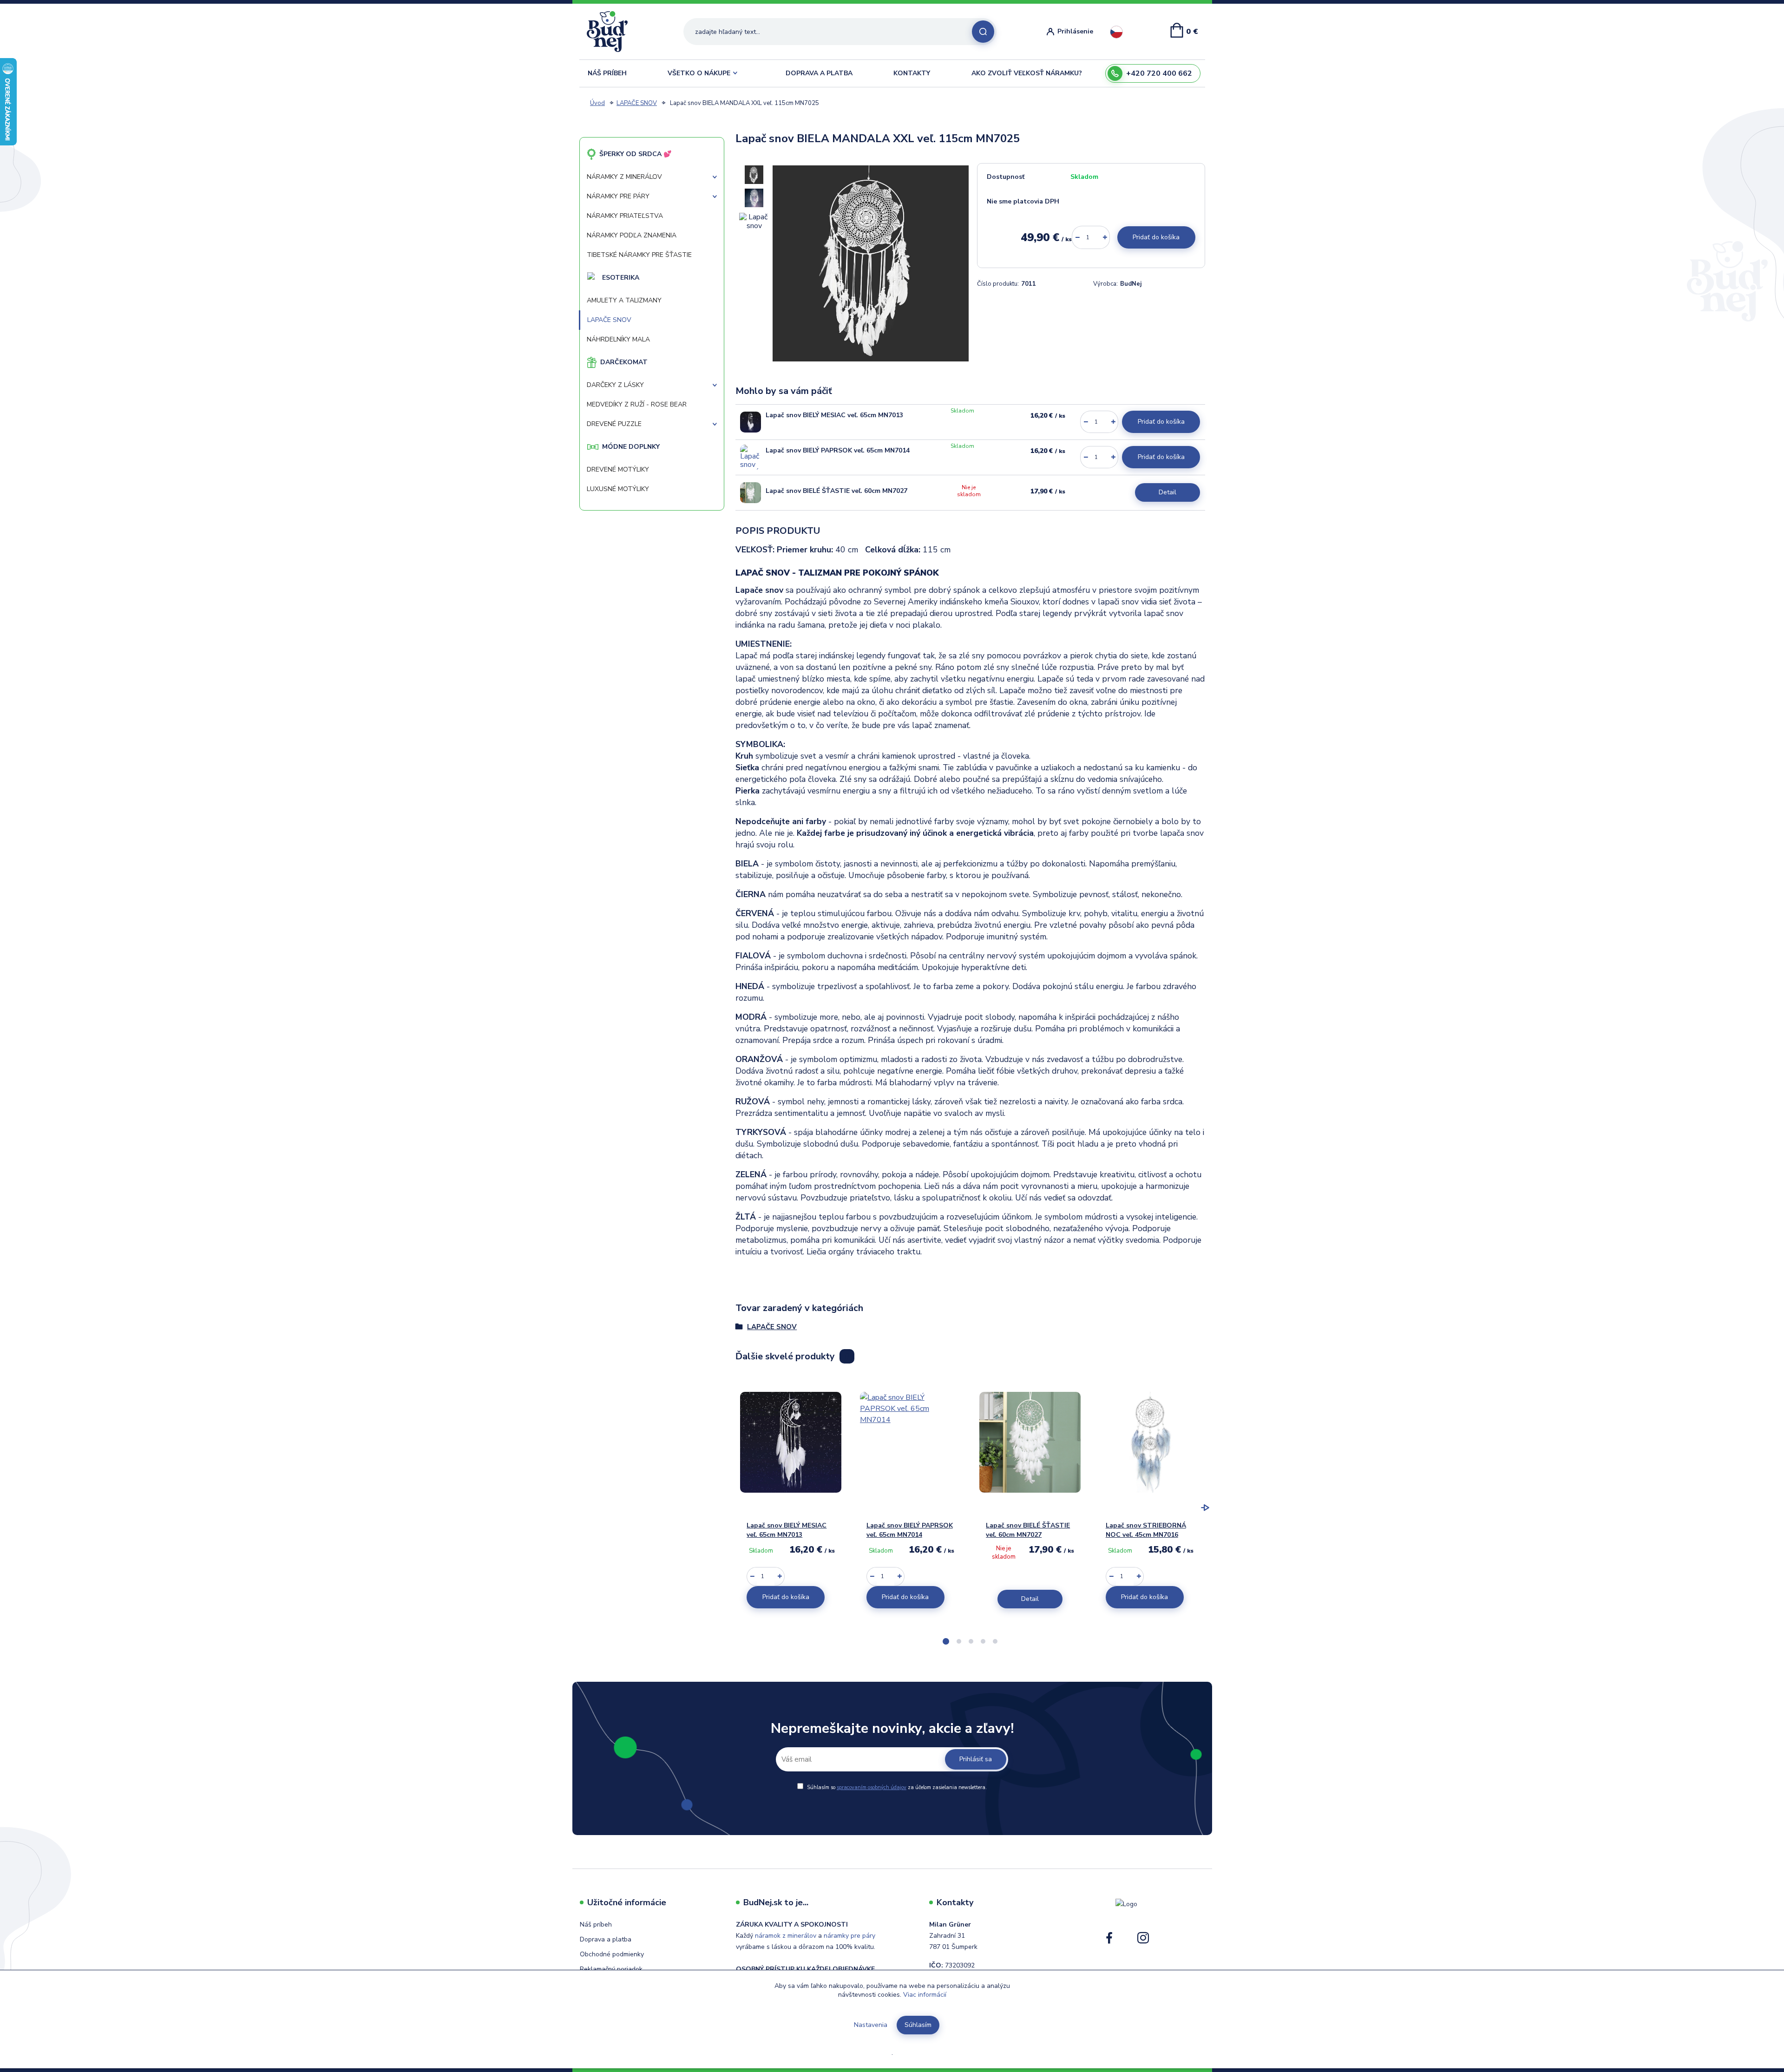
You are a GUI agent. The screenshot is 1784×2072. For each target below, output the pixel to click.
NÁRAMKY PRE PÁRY (618, 196)
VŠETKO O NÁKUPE (699, 73)
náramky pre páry (849, 1936)
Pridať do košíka (1156, 237)
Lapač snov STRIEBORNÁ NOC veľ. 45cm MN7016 (1146, 1530)
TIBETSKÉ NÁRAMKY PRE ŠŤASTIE (639, 255)
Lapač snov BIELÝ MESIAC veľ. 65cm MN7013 (834, 415)
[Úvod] (611, 32)
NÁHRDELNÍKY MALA (618, 339)
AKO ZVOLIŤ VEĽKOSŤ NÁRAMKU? (1027, 73)
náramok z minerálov (786, 1936)
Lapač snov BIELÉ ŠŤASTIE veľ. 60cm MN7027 (836, 491)
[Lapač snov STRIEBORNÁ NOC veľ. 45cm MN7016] (1150, 1443)
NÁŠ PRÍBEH (607, 73)
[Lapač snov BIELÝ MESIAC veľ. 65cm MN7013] (751, 422)
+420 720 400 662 (1159, 73)
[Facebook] (1109, 1941)
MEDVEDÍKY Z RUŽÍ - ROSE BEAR (637, 404)
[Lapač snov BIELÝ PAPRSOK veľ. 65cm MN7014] (751, 457)
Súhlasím (918, 2025)
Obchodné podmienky (612, 1954)
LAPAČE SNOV (637, 103)
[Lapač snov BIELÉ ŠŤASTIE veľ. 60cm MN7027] (751, 493)
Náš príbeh (596, 1924)
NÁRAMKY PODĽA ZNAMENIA (632, 235)
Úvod (597, 103)
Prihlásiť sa (976, 1759)
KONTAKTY (912, 73)
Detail (1167, 492)
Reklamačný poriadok (611, 1969)
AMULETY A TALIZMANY (624, 300)
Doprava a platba (606, 1939)
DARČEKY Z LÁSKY (615, 385)
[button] (946, 1641)
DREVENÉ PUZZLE (614, 424)
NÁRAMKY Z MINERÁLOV (624, 177)
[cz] (1116, 32)
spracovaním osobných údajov (872, 1787)
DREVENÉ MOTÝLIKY (618, 469)
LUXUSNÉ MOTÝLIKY (618, 489)
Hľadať (983, 32)
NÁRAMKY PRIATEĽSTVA (625, 216)
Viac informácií (925, 1995)
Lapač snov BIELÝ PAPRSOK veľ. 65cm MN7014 (838, 450)
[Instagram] (1143, 1941)
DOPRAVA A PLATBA (819, 73)
